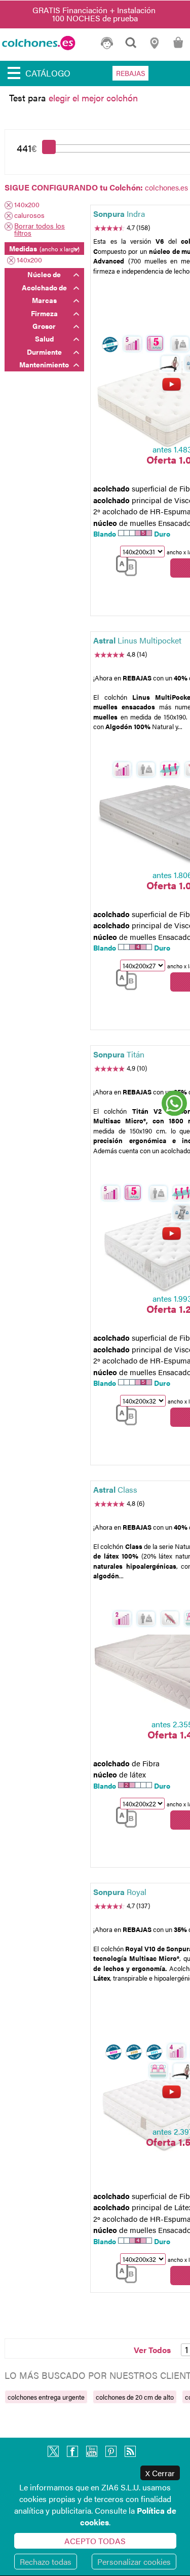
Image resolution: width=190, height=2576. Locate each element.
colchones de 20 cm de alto (135, 2397)
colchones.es (166, 187)
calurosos (29, 216)
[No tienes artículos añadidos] (178, 47)
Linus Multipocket (137, 640)
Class (115, 1489)
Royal (120, 1892)
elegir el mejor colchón (93, 98)
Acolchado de (44, 287)
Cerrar (160, 2473)
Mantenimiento (44, 364)
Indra (119, 214)
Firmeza (44, 313)
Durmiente (44, 352)
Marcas (44, 300)
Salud (44, 338)
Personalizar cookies (134, 2562)
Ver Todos (152, 2350)
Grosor (44, 326)
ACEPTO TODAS (95, 2541)
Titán (119, 1054)
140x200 (27, 205)
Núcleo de (44, 274)
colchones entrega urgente (46, 2397)
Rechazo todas (46, 2562)
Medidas (44, 248)
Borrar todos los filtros (40, 229)
